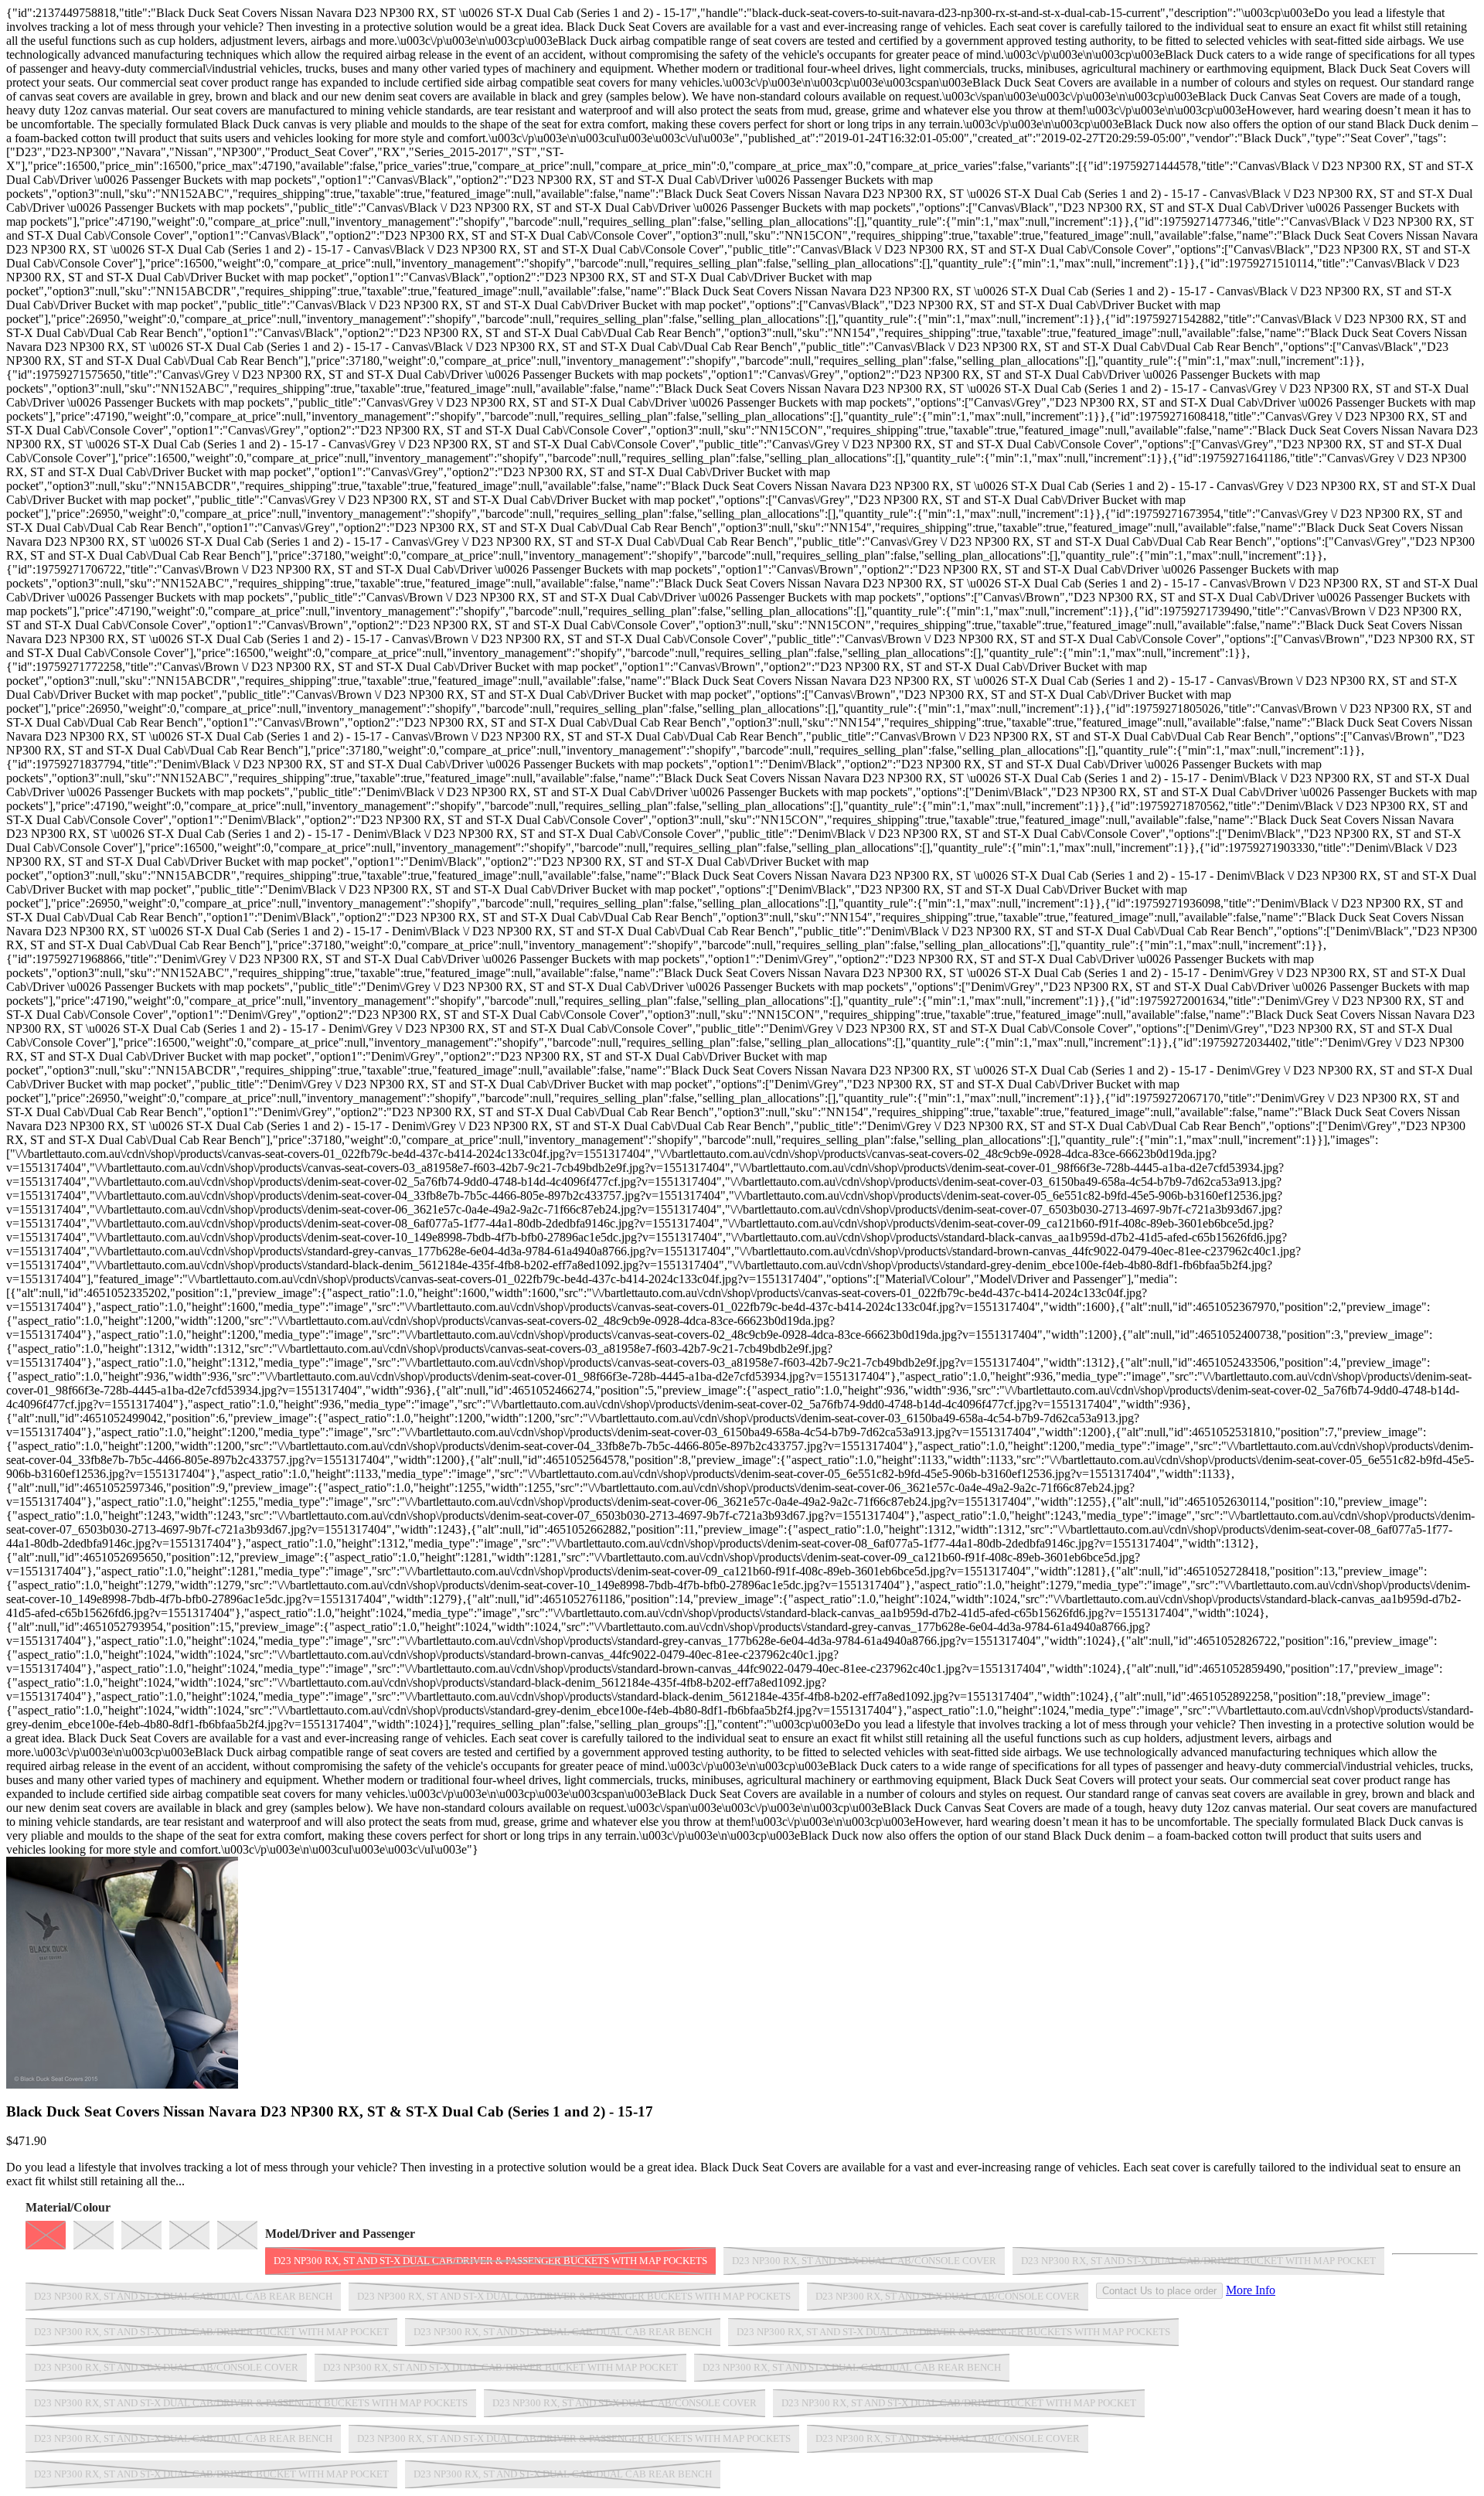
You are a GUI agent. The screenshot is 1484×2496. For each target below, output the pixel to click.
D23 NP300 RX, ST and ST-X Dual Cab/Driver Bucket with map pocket (1198, 2261)
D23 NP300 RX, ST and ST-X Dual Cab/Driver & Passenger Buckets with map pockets (490, 2261)
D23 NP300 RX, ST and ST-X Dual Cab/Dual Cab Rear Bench (183, 2296)
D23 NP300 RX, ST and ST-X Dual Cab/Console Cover (864, 2261)
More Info (1251, 2290)
